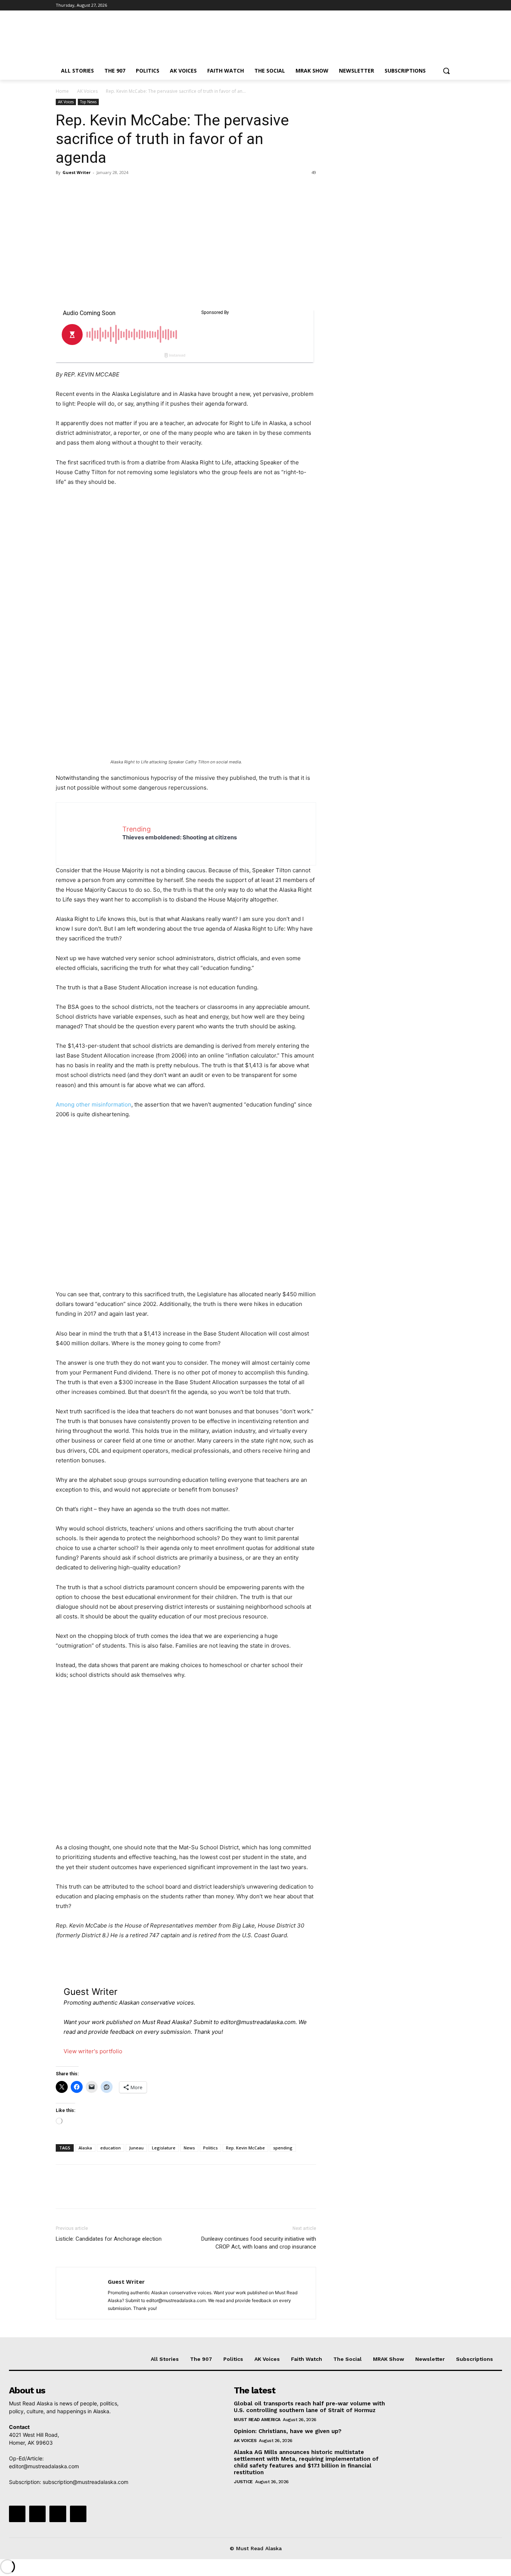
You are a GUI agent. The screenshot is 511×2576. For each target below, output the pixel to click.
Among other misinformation (94, 1104)
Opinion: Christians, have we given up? (288, 2431)
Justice (243, 2482)
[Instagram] (420, 5)
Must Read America (257, 2420)
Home (62, 91)
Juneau (136, 2148)
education (111, 2148)
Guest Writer (77, 172)
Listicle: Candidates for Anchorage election (109, 2239)
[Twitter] (430, 5)
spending (283, 2148)
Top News (88, 102)
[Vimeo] (440, 5)
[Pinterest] (98, 189)
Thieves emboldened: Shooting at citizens (180, 837)
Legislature (164, 2148)
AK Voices (87, 91)
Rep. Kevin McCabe (245, 2148)
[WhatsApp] (115, 189)
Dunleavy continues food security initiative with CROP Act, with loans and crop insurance (259, 2243)
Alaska (85, 2148)
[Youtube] (451, 5)
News (189, 2148)
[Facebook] (409, 5)
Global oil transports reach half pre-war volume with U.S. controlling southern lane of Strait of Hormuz (309, 2407)
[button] (446, 71)
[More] (132, 189)
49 (314, 172)
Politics (210, 2148)
